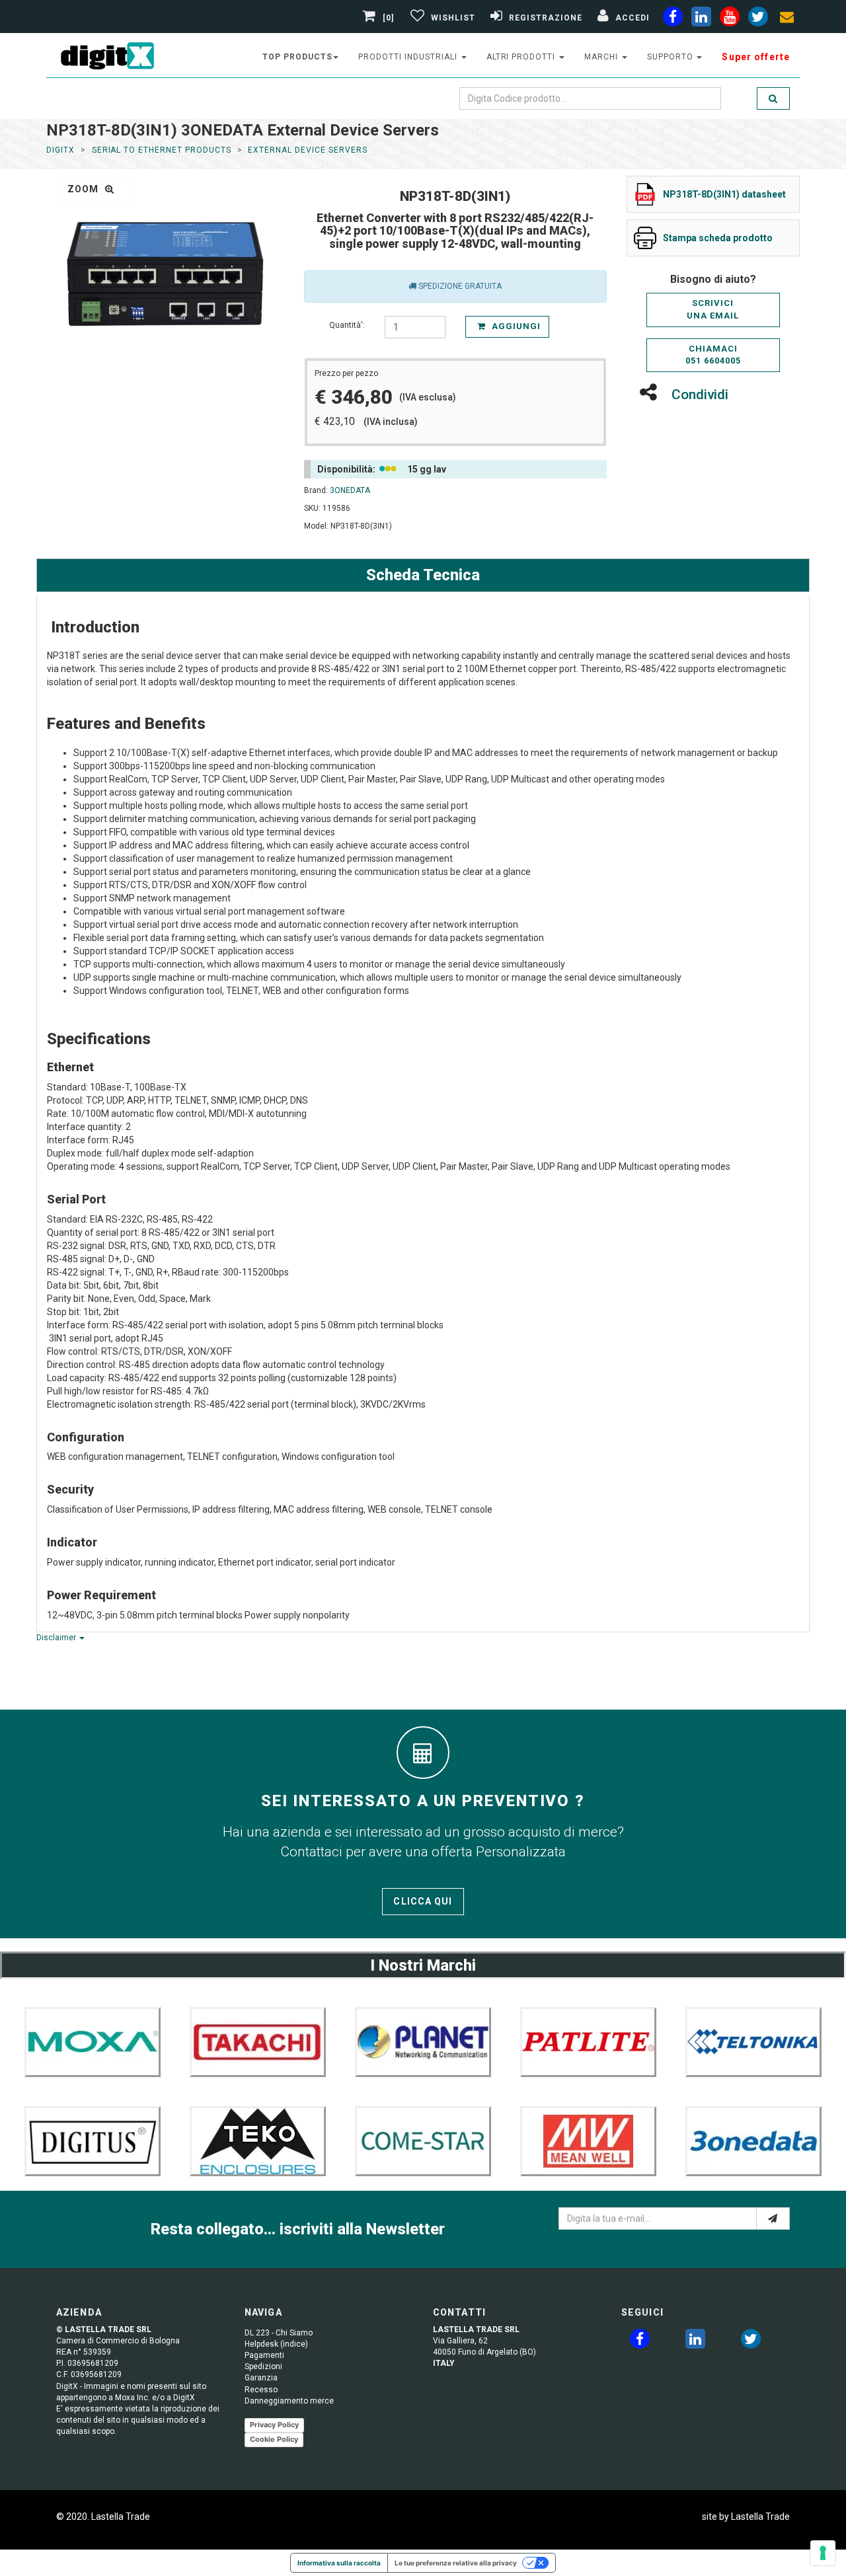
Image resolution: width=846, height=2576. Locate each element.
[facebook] (673, 19)
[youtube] (730, 19)
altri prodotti (522, 57)
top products (297, 57)
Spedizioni (263, 2367)
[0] (389, 18)
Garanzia (261, 2378)
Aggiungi (515, 326)
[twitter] (751, 2341)
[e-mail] (773, 2218)
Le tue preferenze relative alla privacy (456, 2563)
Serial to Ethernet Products (162, 150)
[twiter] (758, 19)
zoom (85, 189)
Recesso (261, 2390)
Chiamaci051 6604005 (713, 355)
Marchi (602, 57)
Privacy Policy (274, 2425)
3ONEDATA (350, 490)
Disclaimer (57, 1638)
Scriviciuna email (713, 309)
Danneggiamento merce (289, 2401)
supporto (672, 57)
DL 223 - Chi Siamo (279, 2333)
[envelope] (787, 19)
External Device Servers (307, 150)
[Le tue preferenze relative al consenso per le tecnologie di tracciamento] (823, 2553)
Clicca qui (423, 1901)
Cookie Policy (274, 2439)
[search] (773, 98)
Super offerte (756, 57)
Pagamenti (264, 2355)
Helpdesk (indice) (276, 2344)
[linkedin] (701, 19)
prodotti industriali (409, 57)
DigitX (60, 150)
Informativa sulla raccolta (339, 2563)
